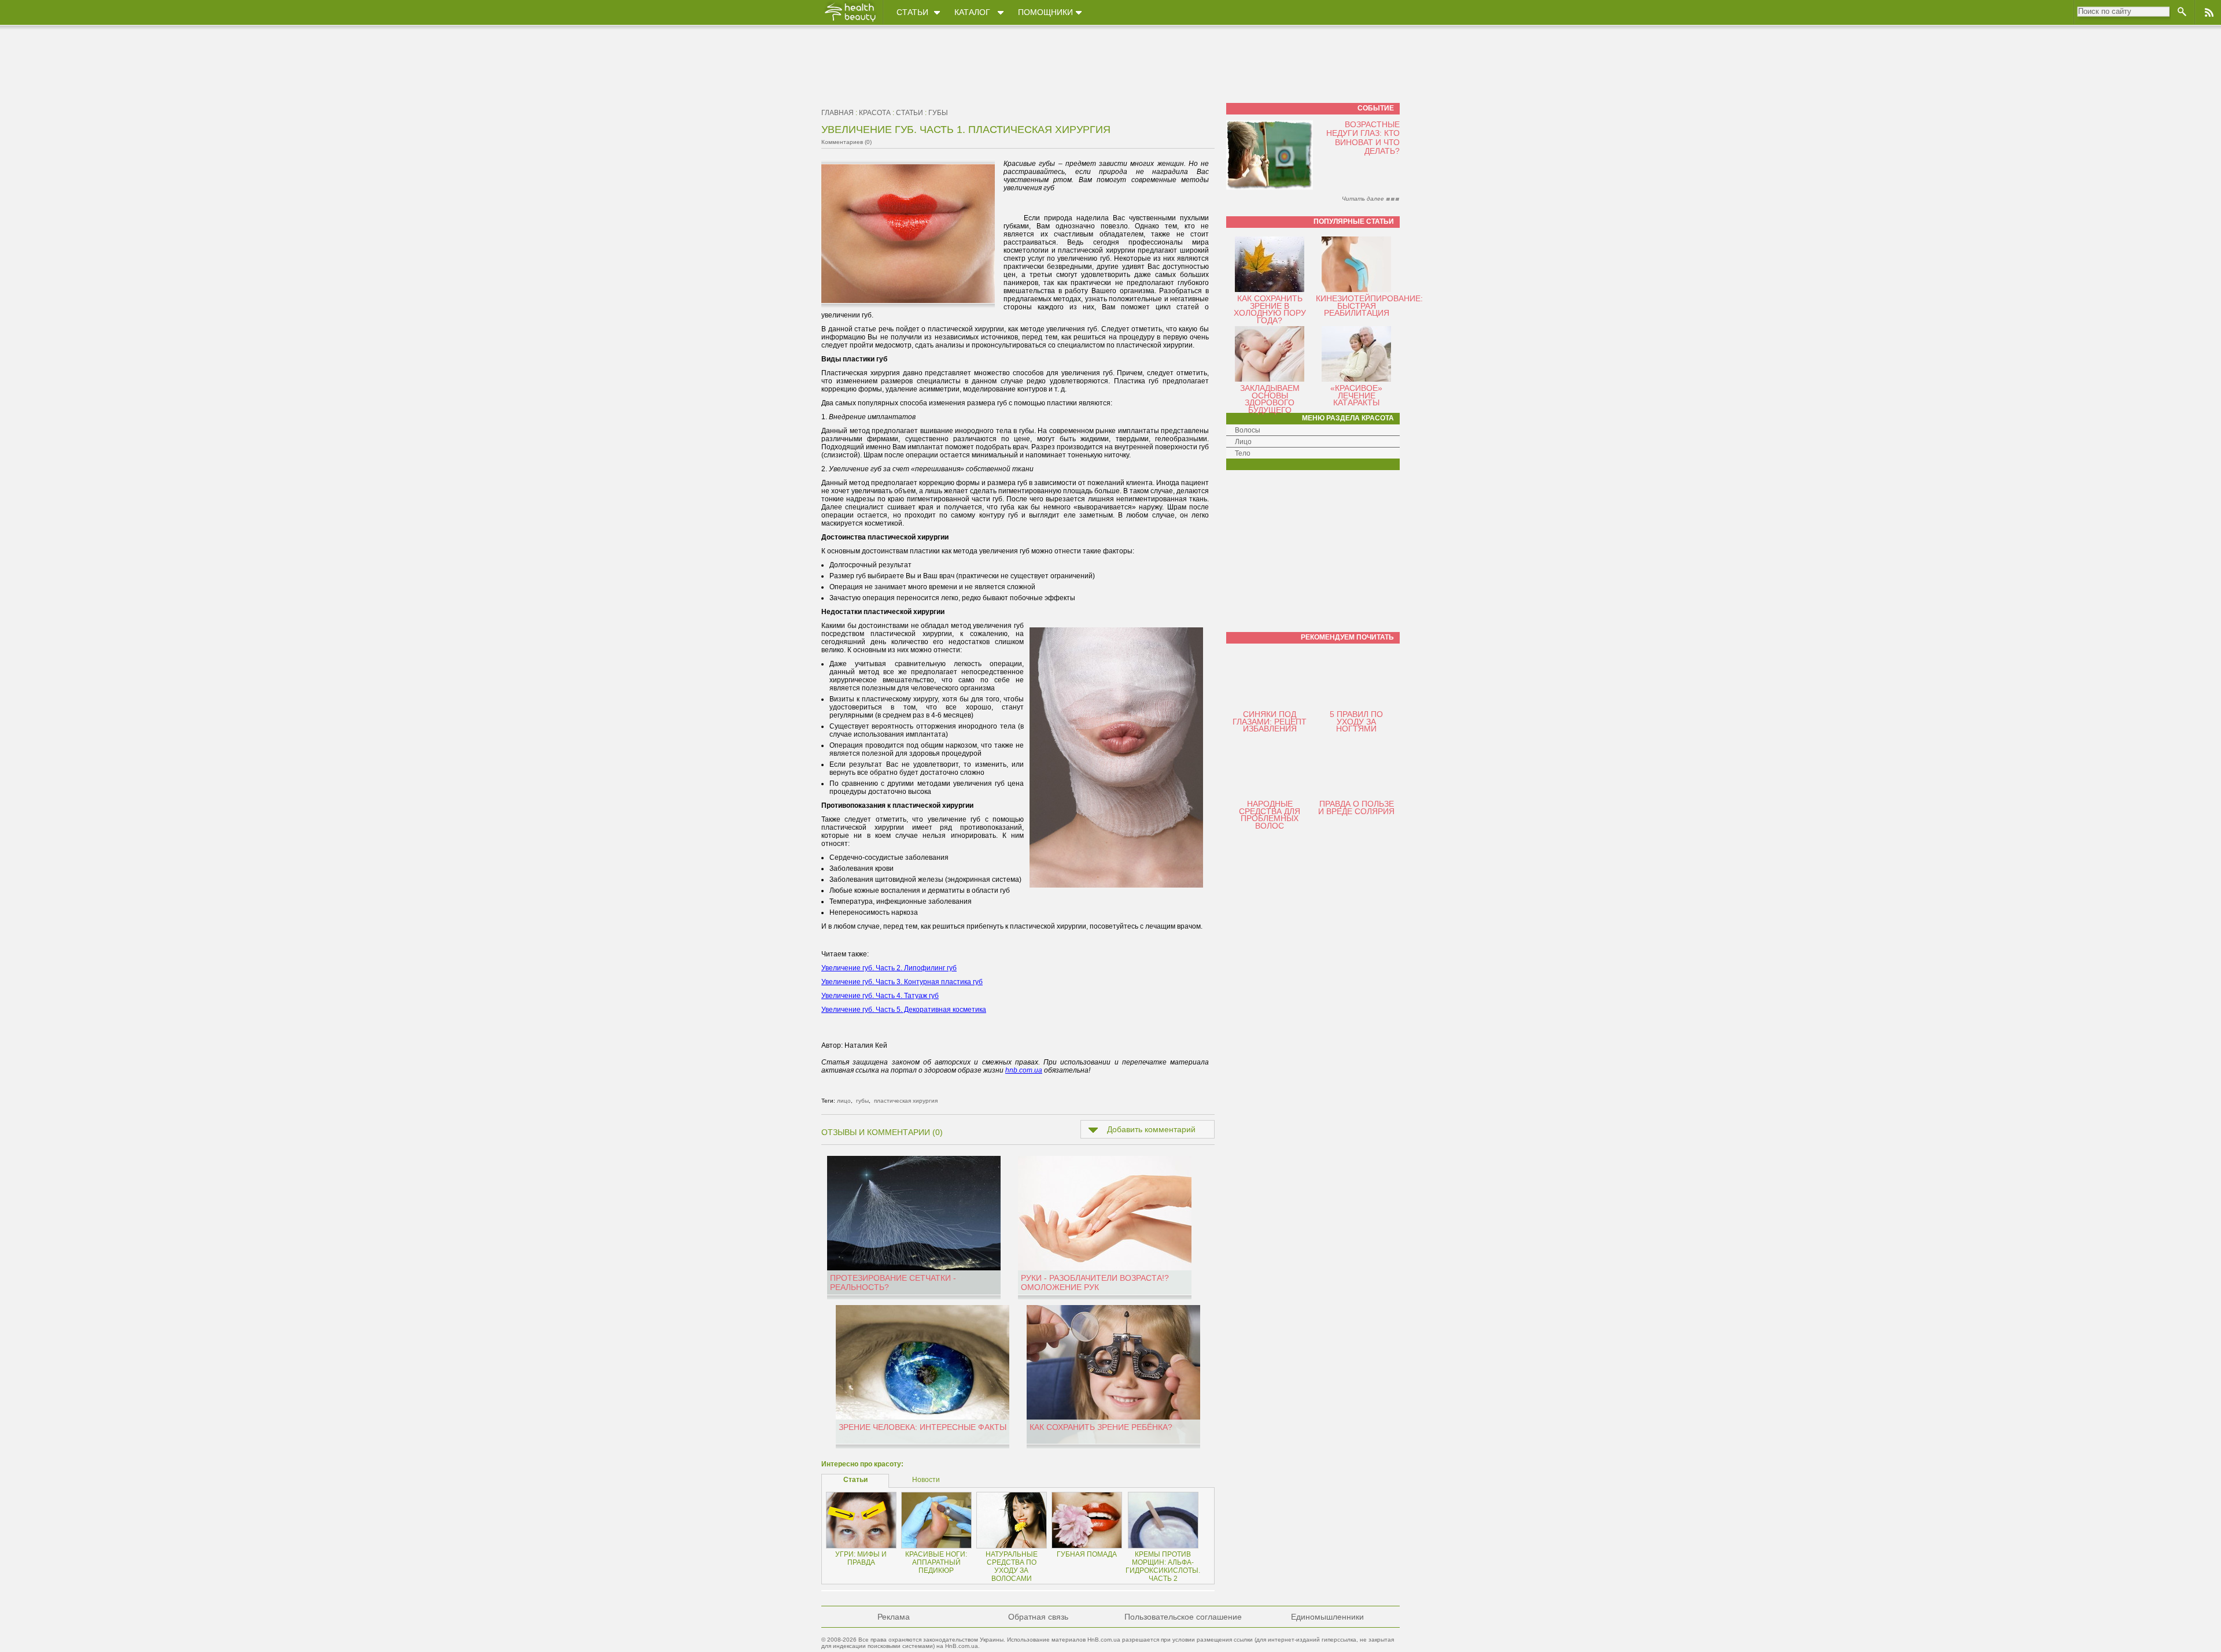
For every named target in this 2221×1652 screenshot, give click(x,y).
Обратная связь (1038, 1617)
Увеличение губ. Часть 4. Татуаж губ (880, 996)
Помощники (1045, 12)
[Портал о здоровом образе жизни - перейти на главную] (850, 21)
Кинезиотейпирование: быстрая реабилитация (1369, 306)
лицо (844, 1101)
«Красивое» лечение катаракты (1356, 395)
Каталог (972, 12)
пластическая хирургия (906, 1101)
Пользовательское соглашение (1183, 1617)
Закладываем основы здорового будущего (1270, 399)
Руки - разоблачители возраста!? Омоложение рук (1095, 1283)
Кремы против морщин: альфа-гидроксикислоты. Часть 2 (1163, 1566)
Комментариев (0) (846, 142)
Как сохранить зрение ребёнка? (1101, 1427)
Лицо (1243, 442)
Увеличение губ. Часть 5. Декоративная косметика (904, 1010)
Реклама (894, 1617)
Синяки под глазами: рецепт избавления (1270, 721)
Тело (1243, 453)
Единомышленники (1327, 1617)
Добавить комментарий (1151, 1129)
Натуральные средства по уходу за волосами (1012, 1566)
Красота (875, 113)
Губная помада (1087, 1554)
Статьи (912, 12)
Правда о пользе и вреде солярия (1356, 807)
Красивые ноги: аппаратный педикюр (936, 1562)
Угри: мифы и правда (861, 1558)
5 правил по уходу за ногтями (1356, 721)
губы (938, 113)
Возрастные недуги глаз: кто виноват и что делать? (1363, 138)
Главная (838, 113)
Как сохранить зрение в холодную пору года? (1270, 309)
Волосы (1248, 430)
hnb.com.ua (1024, 1070)
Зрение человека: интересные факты (923, 1427)
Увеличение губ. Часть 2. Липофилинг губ (889, 968)
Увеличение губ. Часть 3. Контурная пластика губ (902, 982)
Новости (926, 1480)
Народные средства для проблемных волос (1270, 815)
